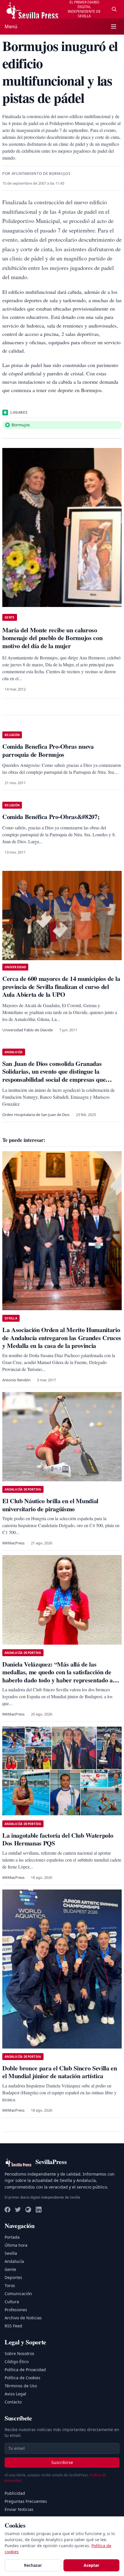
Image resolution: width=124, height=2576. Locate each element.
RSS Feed (13, 2326)
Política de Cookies (22, 2378)
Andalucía (14, 2261)
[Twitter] (18, 2210)
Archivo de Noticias (23, 2318)
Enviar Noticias (19, 2509)
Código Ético (17, 2362)
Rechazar (33, 2565)
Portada (12, 2237)
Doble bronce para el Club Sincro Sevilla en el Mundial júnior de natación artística (60, 2072)
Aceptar (91, 2565)
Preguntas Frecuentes (26, 2501)
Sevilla (11, 2253)
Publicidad (15, 2493)
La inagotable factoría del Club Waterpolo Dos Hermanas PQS (58, 1839)
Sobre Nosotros (19, 2353)
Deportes (13, 2277)
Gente (10, 2269)
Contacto (13, 2402)
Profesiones (16, 2310)
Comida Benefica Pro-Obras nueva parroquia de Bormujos (48, 750)
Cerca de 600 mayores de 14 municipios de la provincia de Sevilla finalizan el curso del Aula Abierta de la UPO (61, 986)
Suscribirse (62, 2462)
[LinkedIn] (39, 2210)
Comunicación (18, 2294)
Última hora (16, 2245)
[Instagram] (28, 2210)
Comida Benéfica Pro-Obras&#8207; (51, 817)
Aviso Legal (15, 2394)
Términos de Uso (21, 2386)
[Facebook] (7, 2210)
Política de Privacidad (25, 2370)
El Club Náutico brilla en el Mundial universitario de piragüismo (50, 1505)
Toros (10, 2285)
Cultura (12, 2302)
